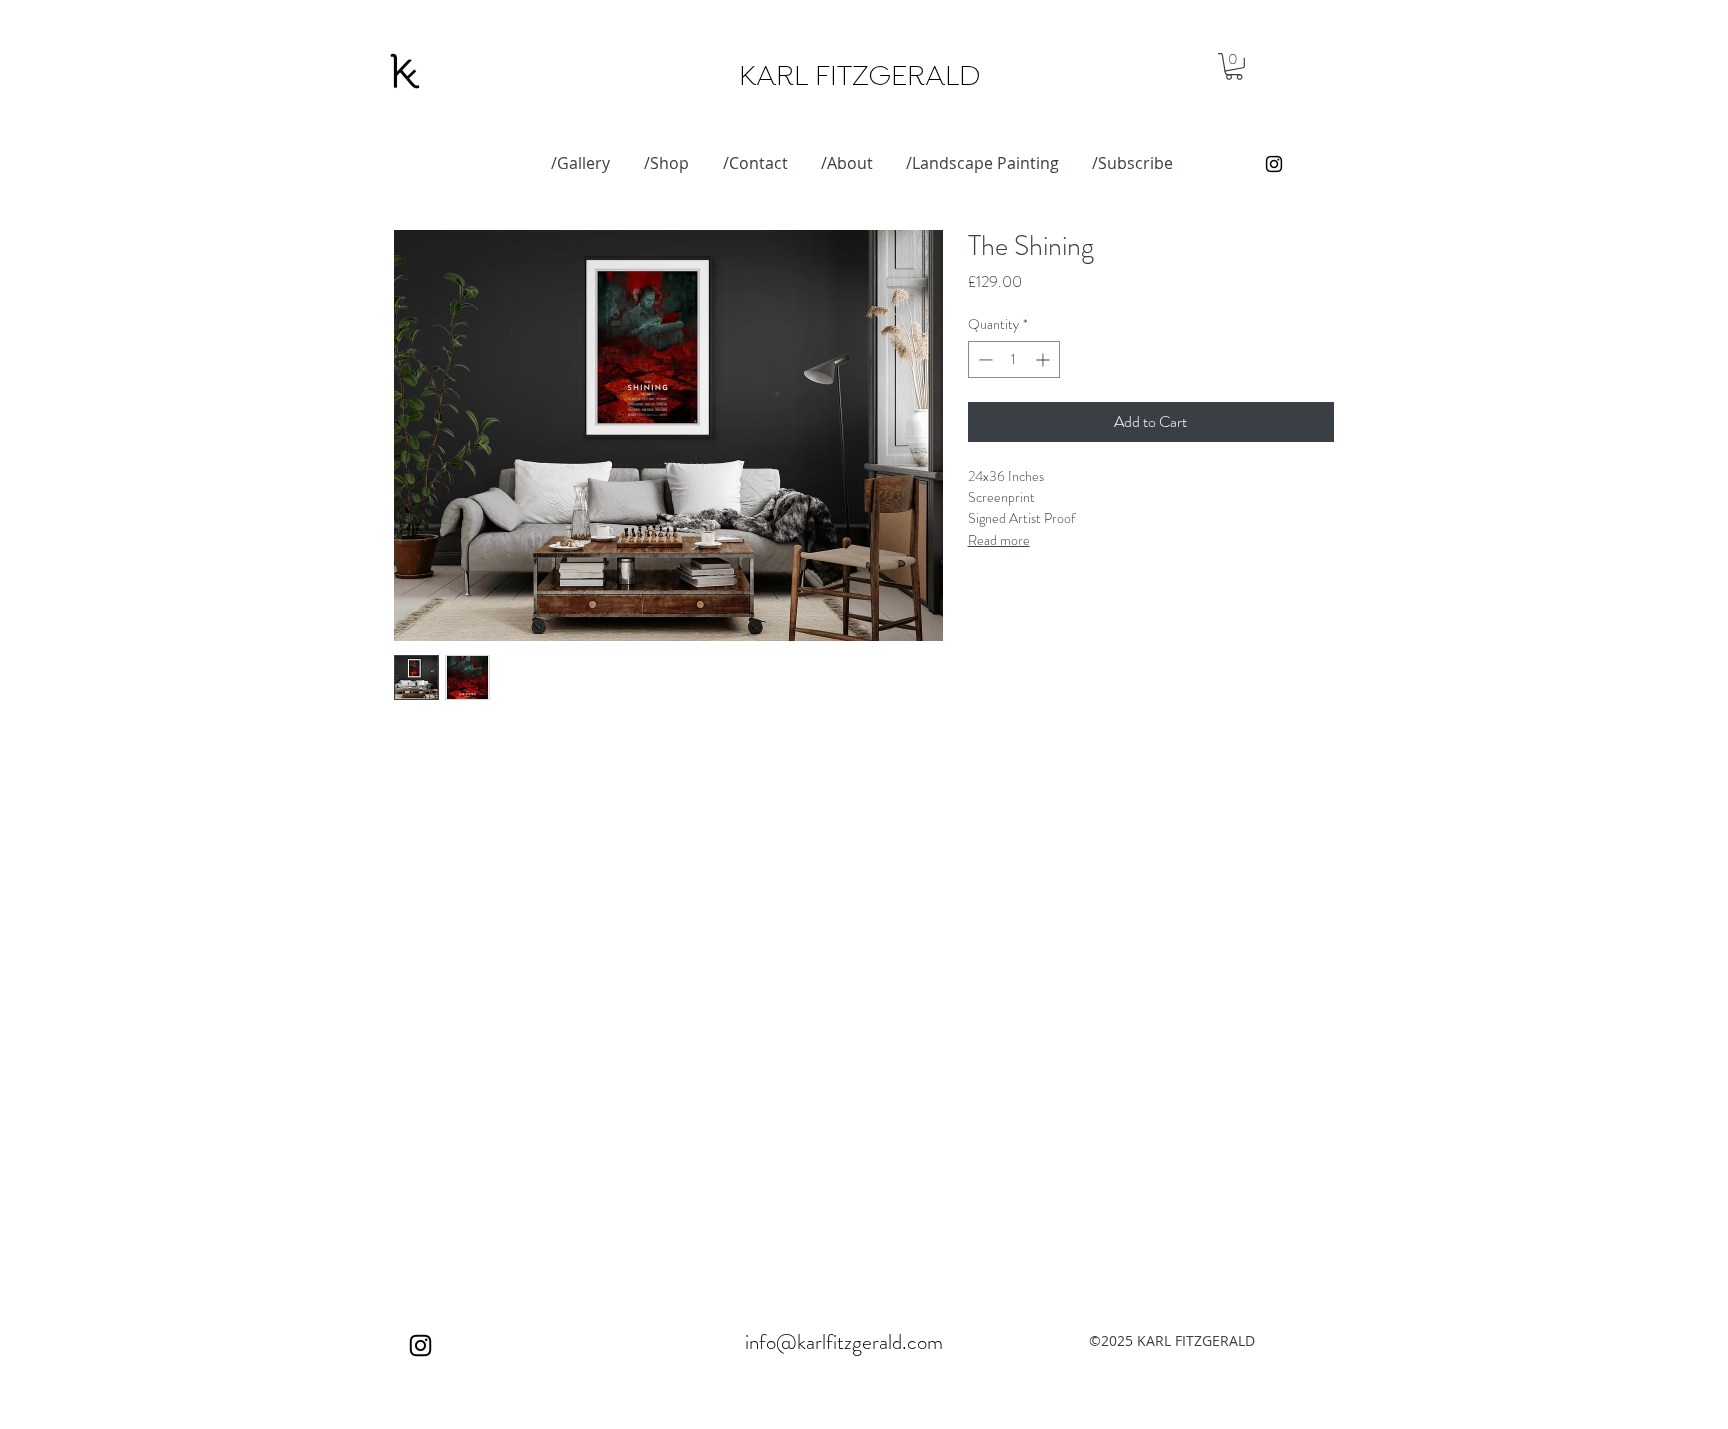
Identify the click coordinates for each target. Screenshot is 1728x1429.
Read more (999, 540)
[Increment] (1044, 359)
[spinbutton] (1014, 359)
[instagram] (1274, 164)
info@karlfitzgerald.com (844, 1342)
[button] (1234, 66)
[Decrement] (983, 359)
